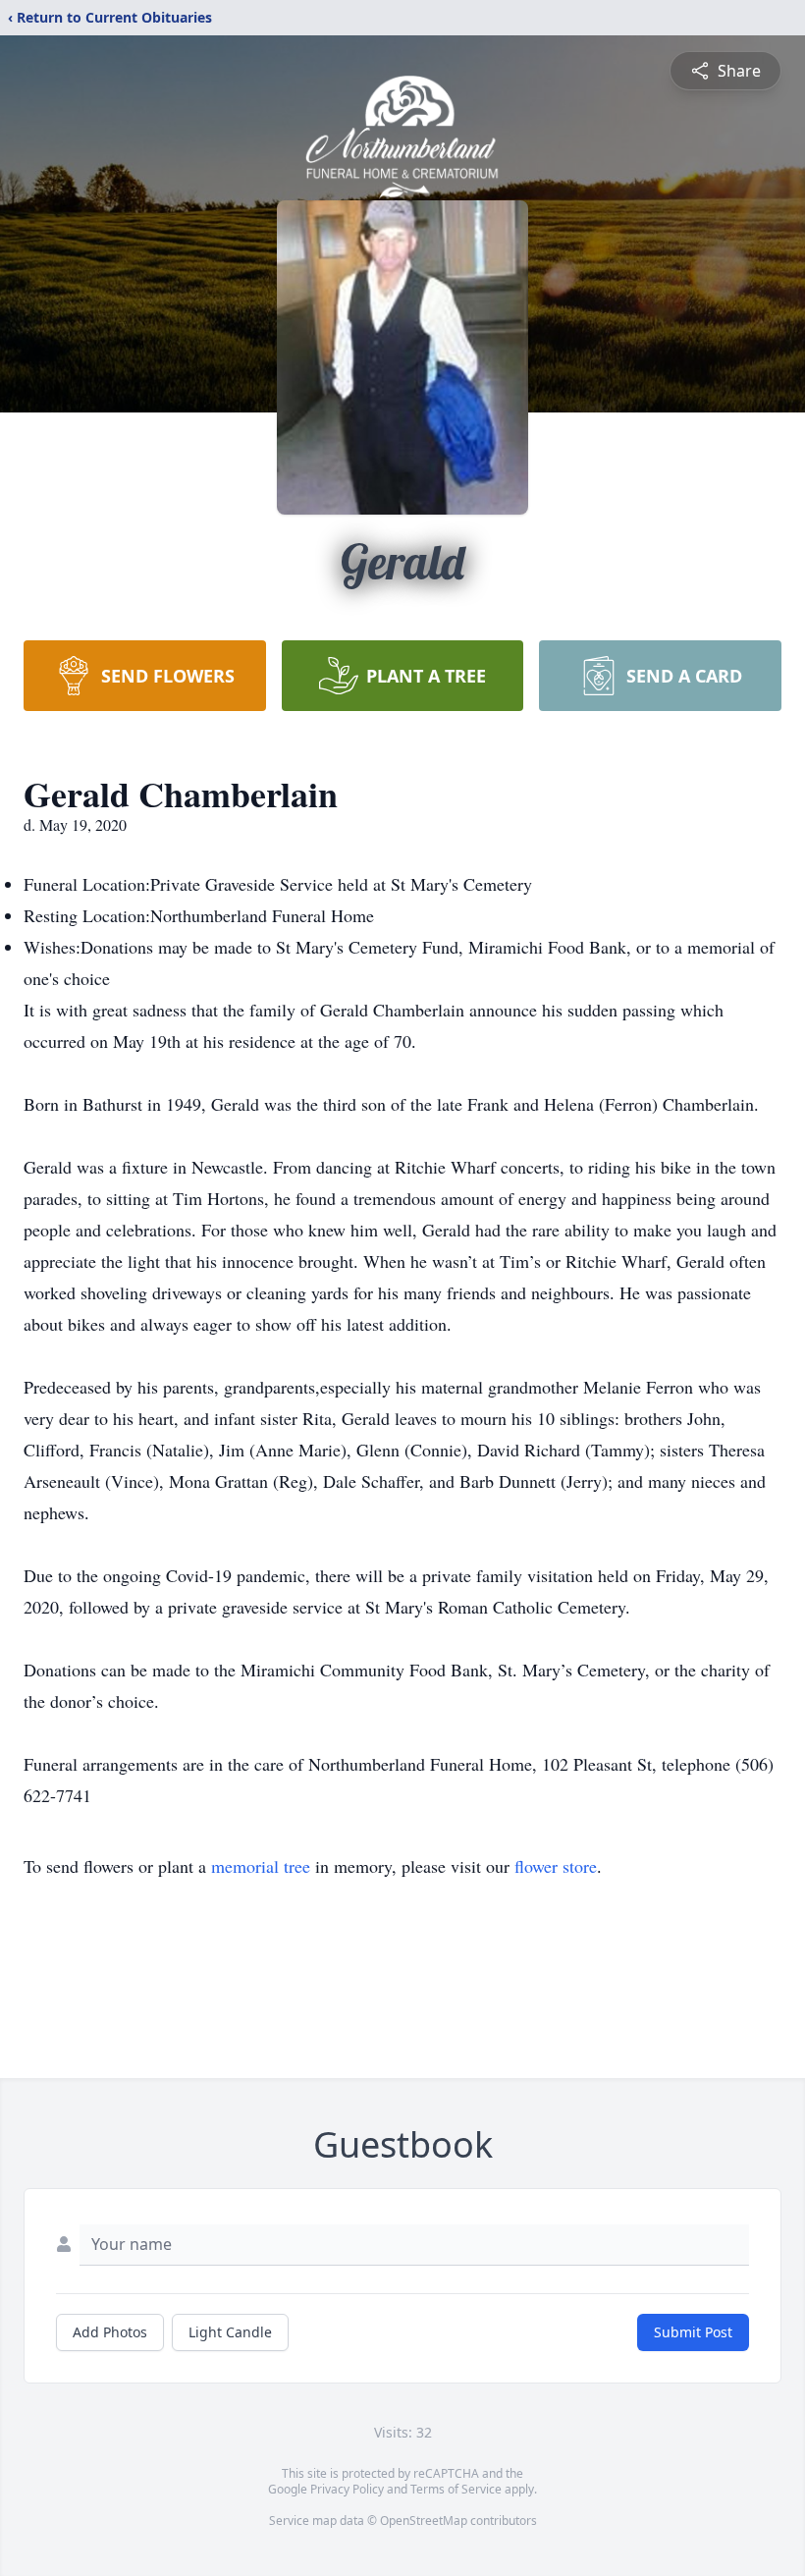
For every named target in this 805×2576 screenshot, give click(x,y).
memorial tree (261, 1866)
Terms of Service (456, 2489)
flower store (556, 1866)
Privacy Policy (347, 2489)
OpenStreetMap (424, 2521)
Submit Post (693, 2332)
